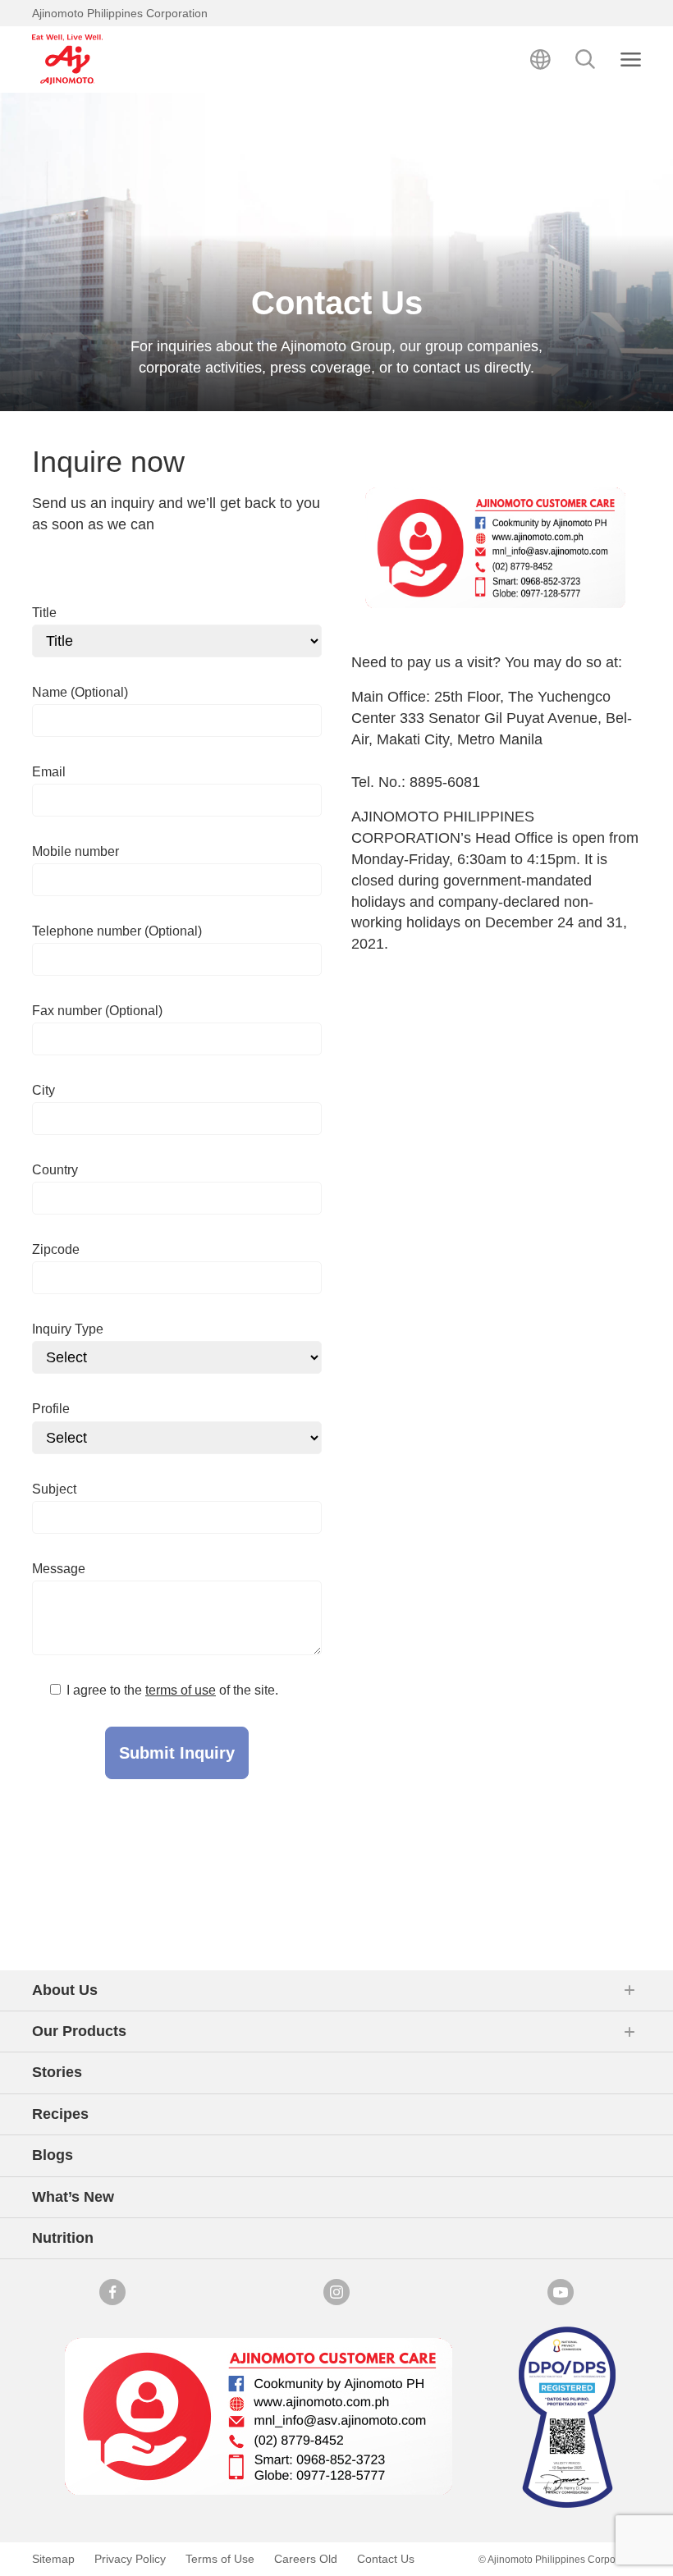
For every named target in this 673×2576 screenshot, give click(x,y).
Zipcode (56, 1249)
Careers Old (306, 2559)
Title (44, 613)
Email (49, 772)
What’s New (73, 2197)
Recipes (60, 2114)
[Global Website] (540, 59)
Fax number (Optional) (97, 1011)
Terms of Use (220, 2559)
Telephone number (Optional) (117, 931)
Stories (57, 2072)
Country (55, 1170)
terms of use (181, 1690)
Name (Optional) (80, 692)
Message (59, 1569)
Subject (54, 1489)
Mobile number (76, 851)
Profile (51, 1409)
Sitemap (53, 2559)
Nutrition (63, 2238)
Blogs (53, 2155)
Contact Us (386, 2559)
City (43, 1090)
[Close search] (631, 59)
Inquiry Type (68, 1329)
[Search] (586, 59)
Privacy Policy (130, 2559)
